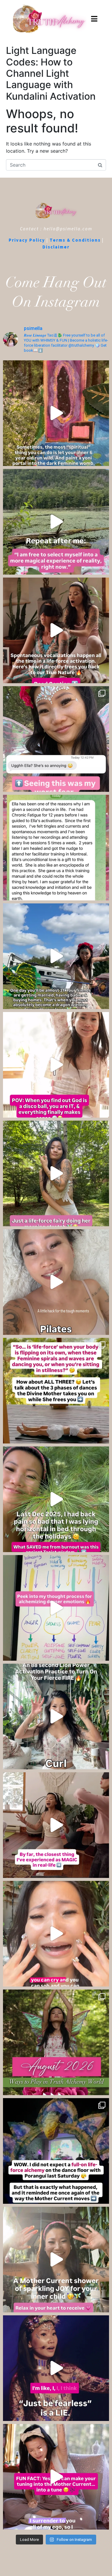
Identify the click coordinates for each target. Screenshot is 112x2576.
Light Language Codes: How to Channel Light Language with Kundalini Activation (51, 73)
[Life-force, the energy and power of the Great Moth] (56, 1391)
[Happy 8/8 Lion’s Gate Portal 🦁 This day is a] (56, 1716)
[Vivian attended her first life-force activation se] (56, 848)
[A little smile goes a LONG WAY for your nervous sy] (56, 1282)
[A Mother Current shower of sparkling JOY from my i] (56, 2260)
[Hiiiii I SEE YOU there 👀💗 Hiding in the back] (56, 739)
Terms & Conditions (75, 240)
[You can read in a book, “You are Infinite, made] (56, 1825)
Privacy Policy (27, 240)
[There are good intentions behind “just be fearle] (56, 2368)
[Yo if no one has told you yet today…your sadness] (56, 1934)
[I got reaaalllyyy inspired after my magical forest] (56, 413)
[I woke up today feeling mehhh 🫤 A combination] (56, 522)
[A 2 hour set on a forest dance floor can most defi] (56, 2151)
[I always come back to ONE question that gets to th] (56, 1608)
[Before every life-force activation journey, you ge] (56, 2477)
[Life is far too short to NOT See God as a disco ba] (56, 1065)
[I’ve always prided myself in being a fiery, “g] (56, 1499)
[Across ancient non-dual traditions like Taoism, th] (56, 630)
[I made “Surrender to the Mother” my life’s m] (56, 956)
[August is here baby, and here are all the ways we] (56, 2042)
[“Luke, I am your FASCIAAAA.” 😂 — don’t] (56, 1173)
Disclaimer (56, 247)
